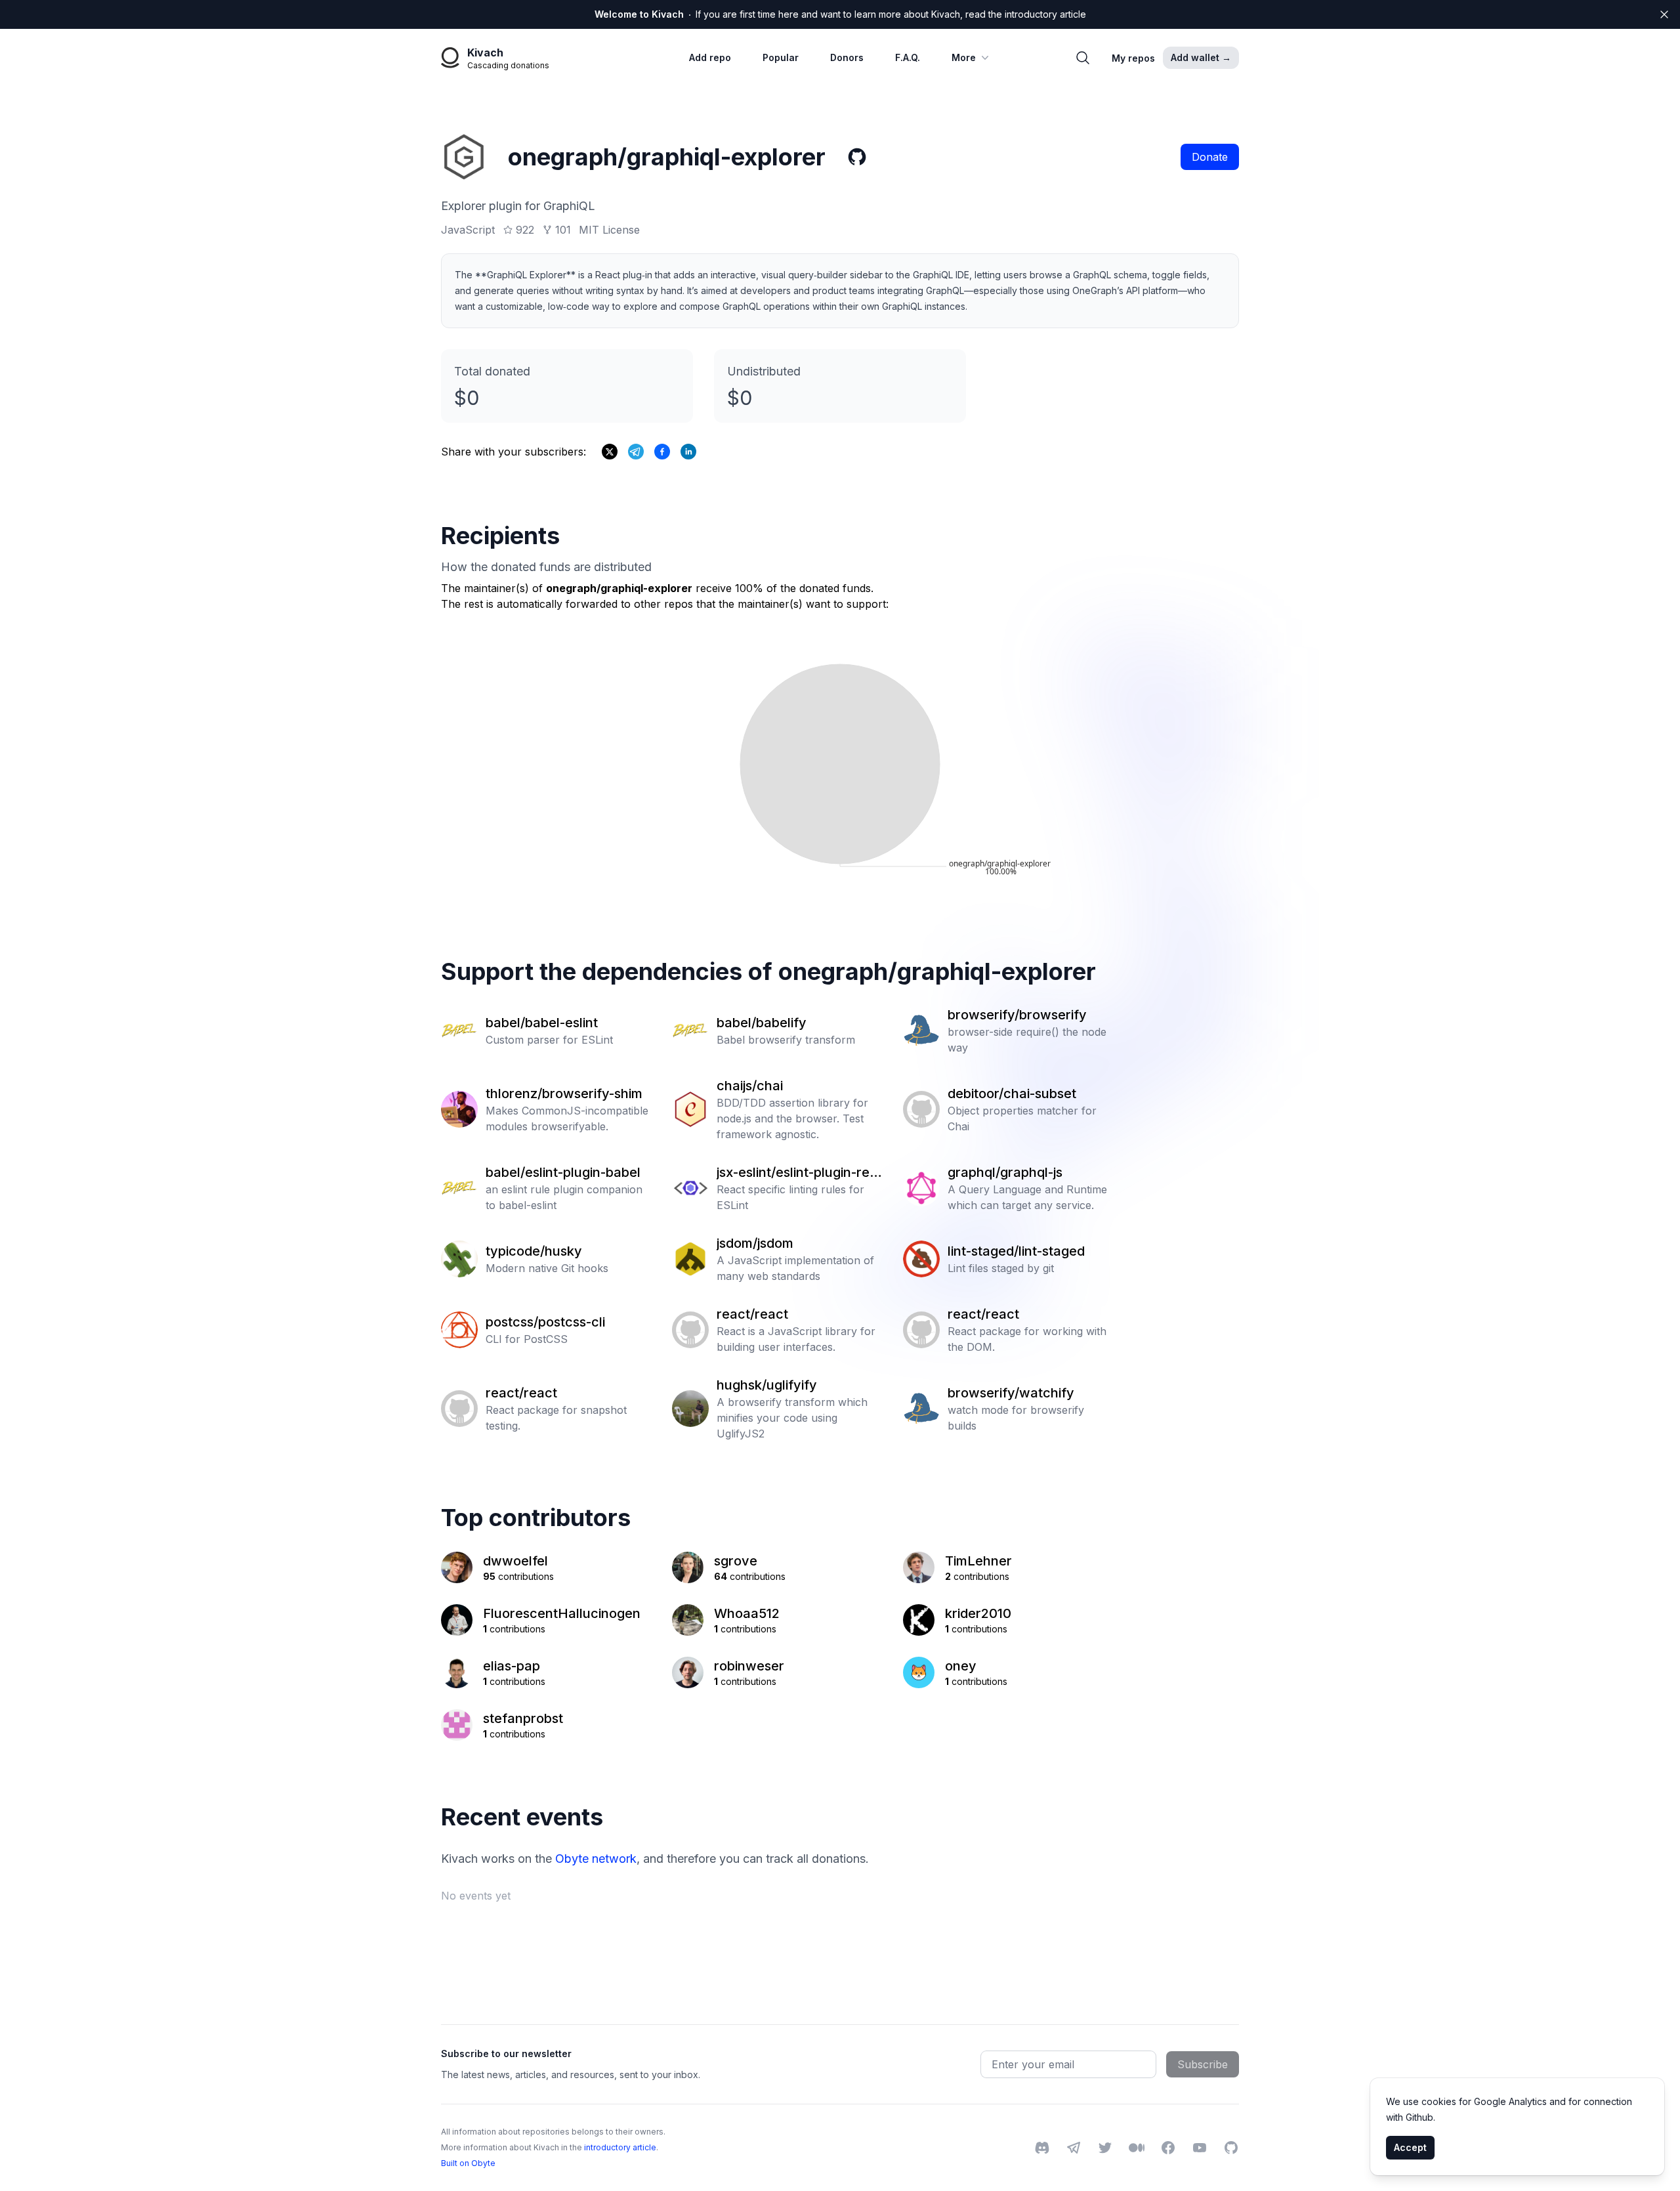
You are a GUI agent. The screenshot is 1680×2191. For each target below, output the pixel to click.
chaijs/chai (750, 1086)
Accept (1410, 2147)
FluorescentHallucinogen (562, 1613)
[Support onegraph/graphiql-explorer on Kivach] (662, 452)
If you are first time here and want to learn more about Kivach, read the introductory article (840, 14)
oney (961, 1666)
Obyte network (596, 1859)
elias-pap (512, 1666)
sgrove (736, 1561)
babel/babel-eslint (542, 1023)
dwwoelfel (515, 1561)
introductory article (620, 2147)
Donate (1210, 157)
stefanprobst (523, 1718)
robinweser (749, 1666)
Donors (847, 57)
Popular (781, 57)
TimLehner (978, 1561)
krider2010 (978, 1613)
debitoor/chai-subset (1012, 1094)
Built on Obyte (468, 2163)
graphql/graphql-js (1005, 1172)
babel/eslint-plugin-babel (563, 1172)
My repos (1133, 58)
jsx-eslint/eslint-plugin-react (797, 1173)
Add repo (710, 57)
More (964, 57)
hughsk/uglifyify (767, 1385)
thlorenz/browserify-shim (564, 1094)
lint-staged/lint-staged (1016, 1251)
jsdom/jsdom (755, 1243)
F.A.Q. (908, 57)
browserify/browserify (1017, 1015)
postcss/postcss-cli (545, 1322)
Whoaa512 (747, 1613)
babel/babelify (762, 1023)
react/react (752, 1314)
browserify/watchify (1011, 1393)
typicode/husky (534, 1251)
